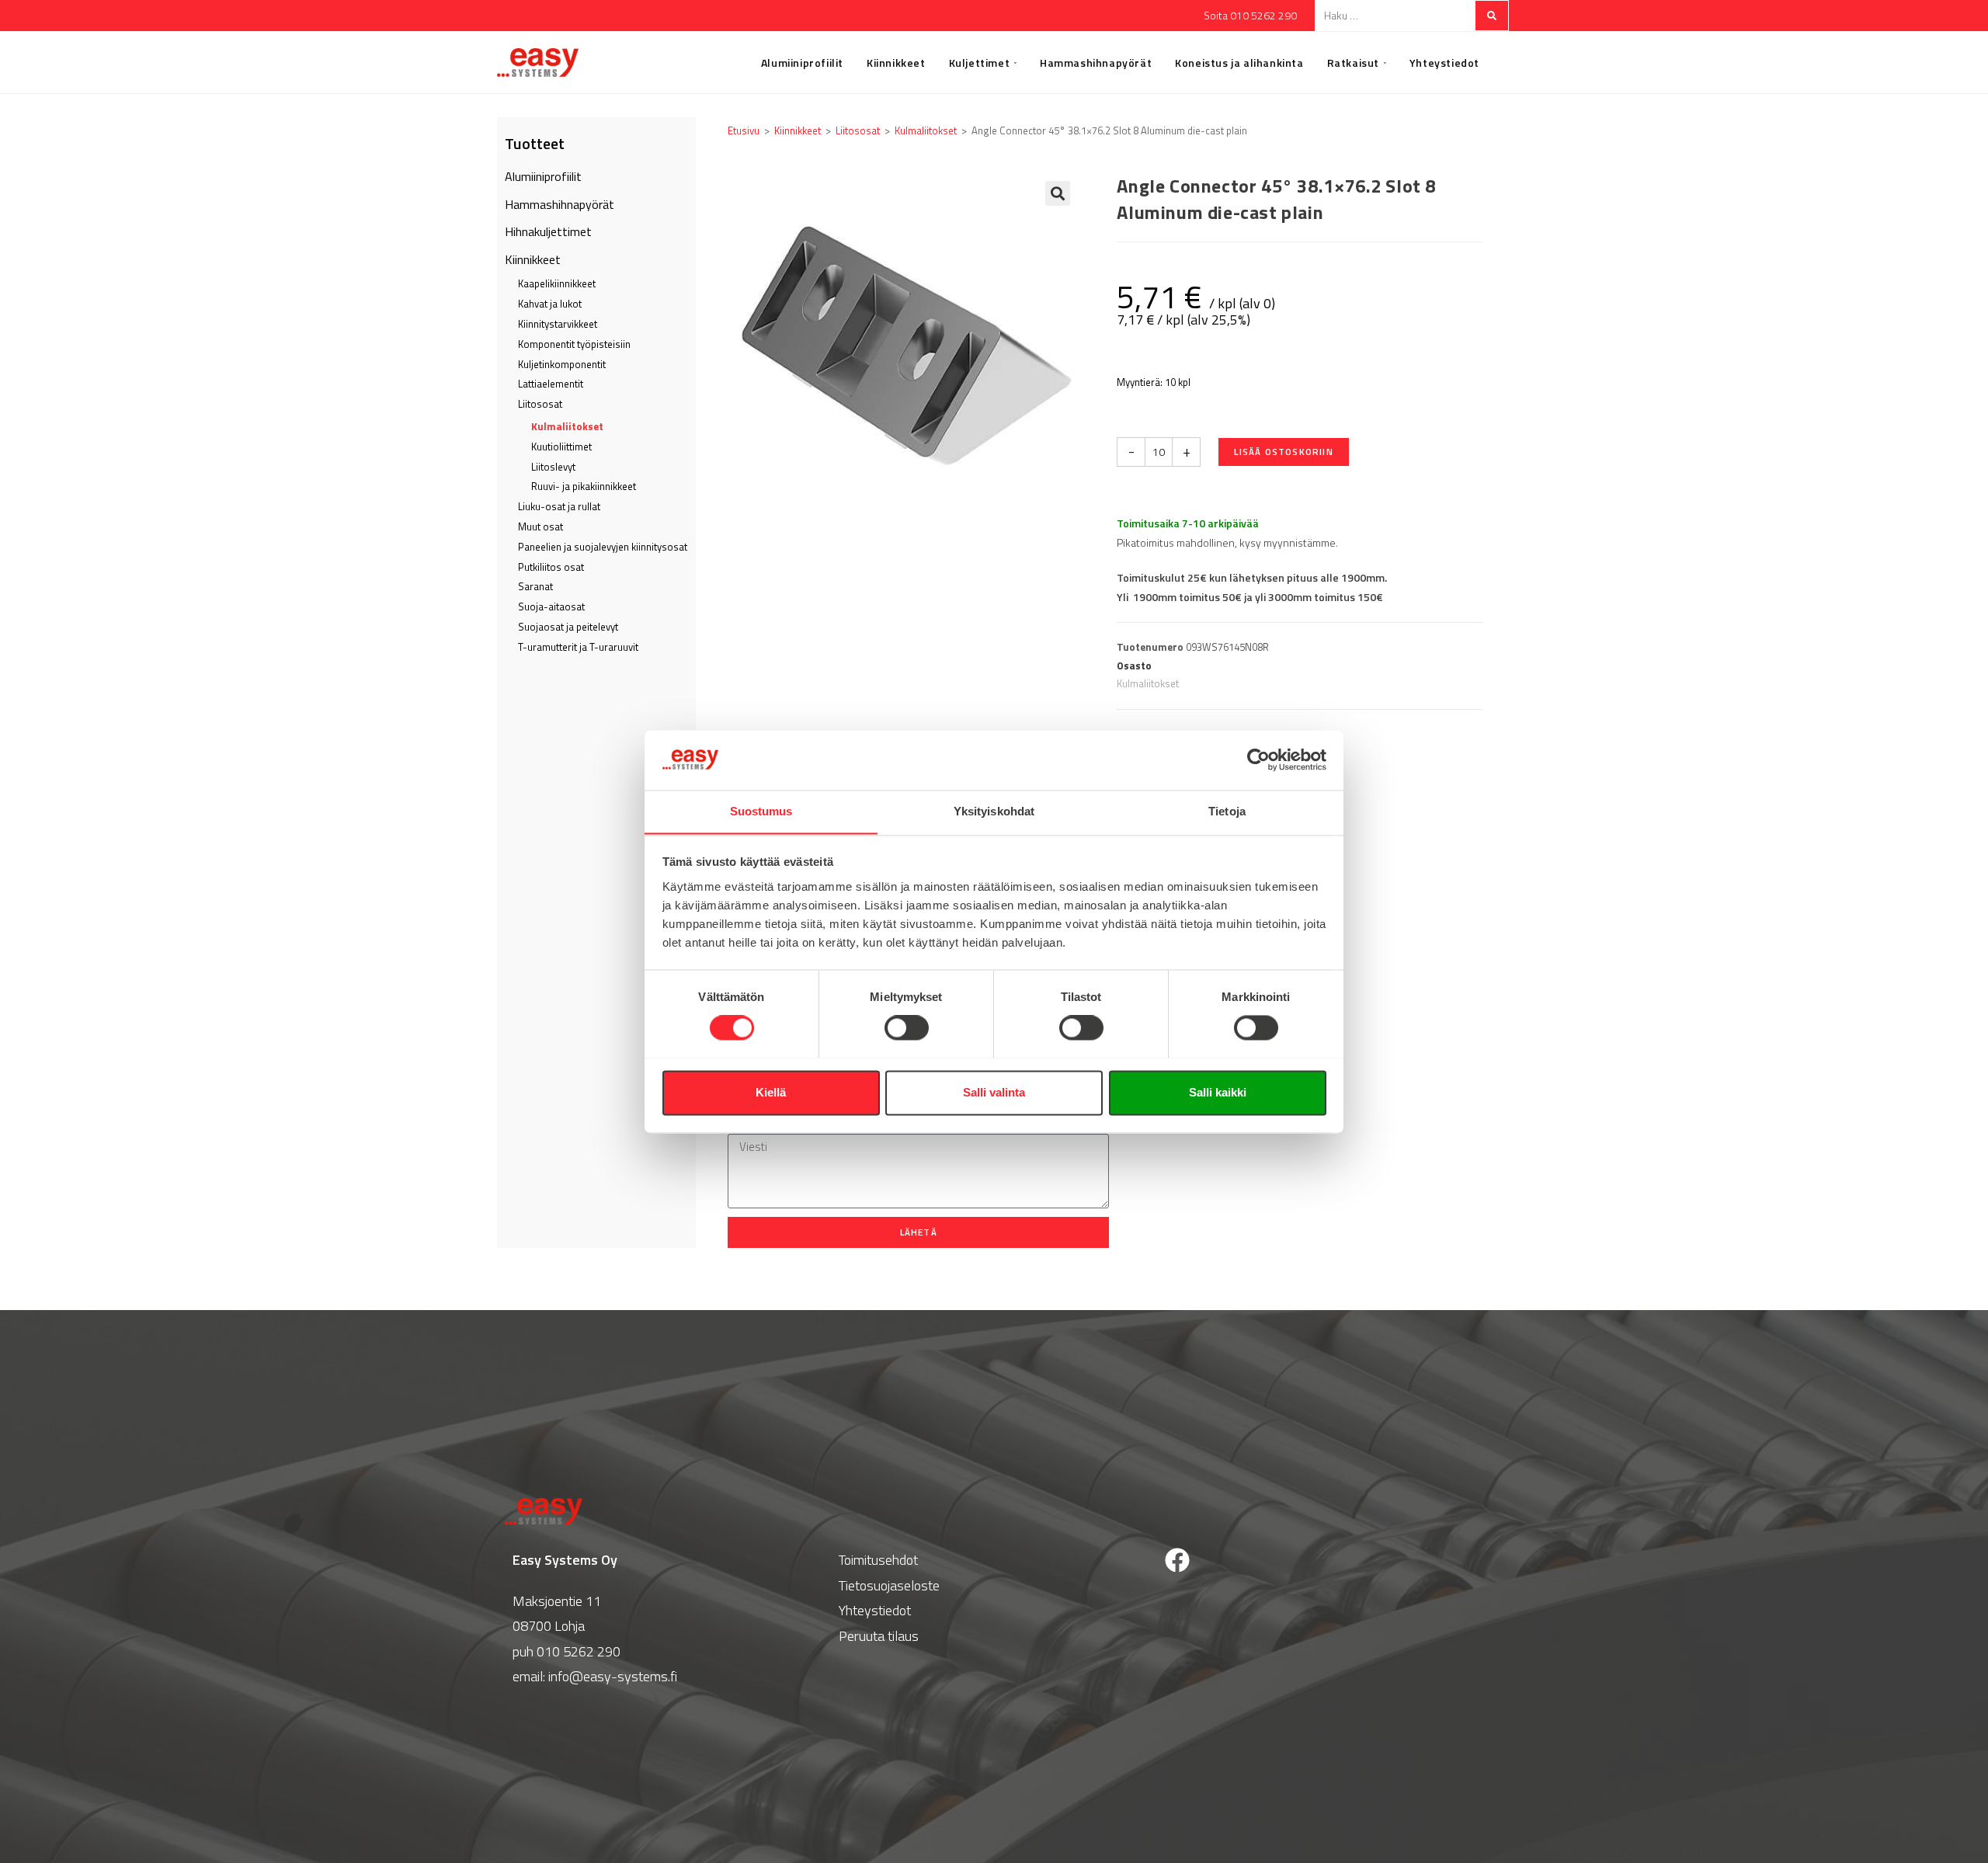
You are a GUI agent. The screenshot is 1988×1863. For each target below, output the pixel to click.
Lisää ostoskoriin (1283, 452)
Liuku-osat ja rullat (559, 506)
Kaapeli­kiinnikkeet (557, 283)
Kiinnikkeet (533, 259)
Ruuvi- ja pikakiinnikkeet (584, 486)
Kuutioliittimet (561, 447)
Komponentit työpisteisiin (574, 344)
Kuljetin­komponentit (562, 364)
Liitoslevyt (553, 467)
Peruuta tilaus (879, 1636)
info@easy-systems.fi (613, 1676)
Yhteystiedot (875, 1610)
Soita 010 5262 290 (1250, 15)
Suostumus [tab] (761, 811)
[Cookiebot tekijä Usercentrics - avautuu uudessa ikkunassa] (1258, 759)
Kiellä (771, 1092)
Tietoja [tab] (1227, 811)
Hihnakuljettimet (548, 231)
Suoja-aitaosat (551, 607)
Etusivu (744, 130)
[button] (1058, 193)
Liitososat (540, 404)
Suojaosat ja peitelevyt (568, 627)
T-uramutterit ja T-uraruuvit (578, 647)
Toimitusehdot (878, 1560)
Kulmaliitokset (567, 426)
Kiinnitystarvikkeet (558, 324)
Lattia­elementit (551, 384)
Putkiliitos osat (551, 567)
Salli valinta (994, 1092)
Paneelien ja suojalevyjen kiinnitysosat (603, 547)
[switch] (907, 1027)
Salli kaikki (1218, 1092)
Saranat (535, 586)
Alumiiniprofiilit (543, 176)
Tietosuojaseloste (889, 1585)
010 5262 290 (579, 1651)
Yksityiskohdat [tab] (994, 811)
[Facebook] (1177, 1560)
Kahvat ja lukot (550, 304)
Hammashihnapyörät (560, 204)
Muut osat (540, 527)
